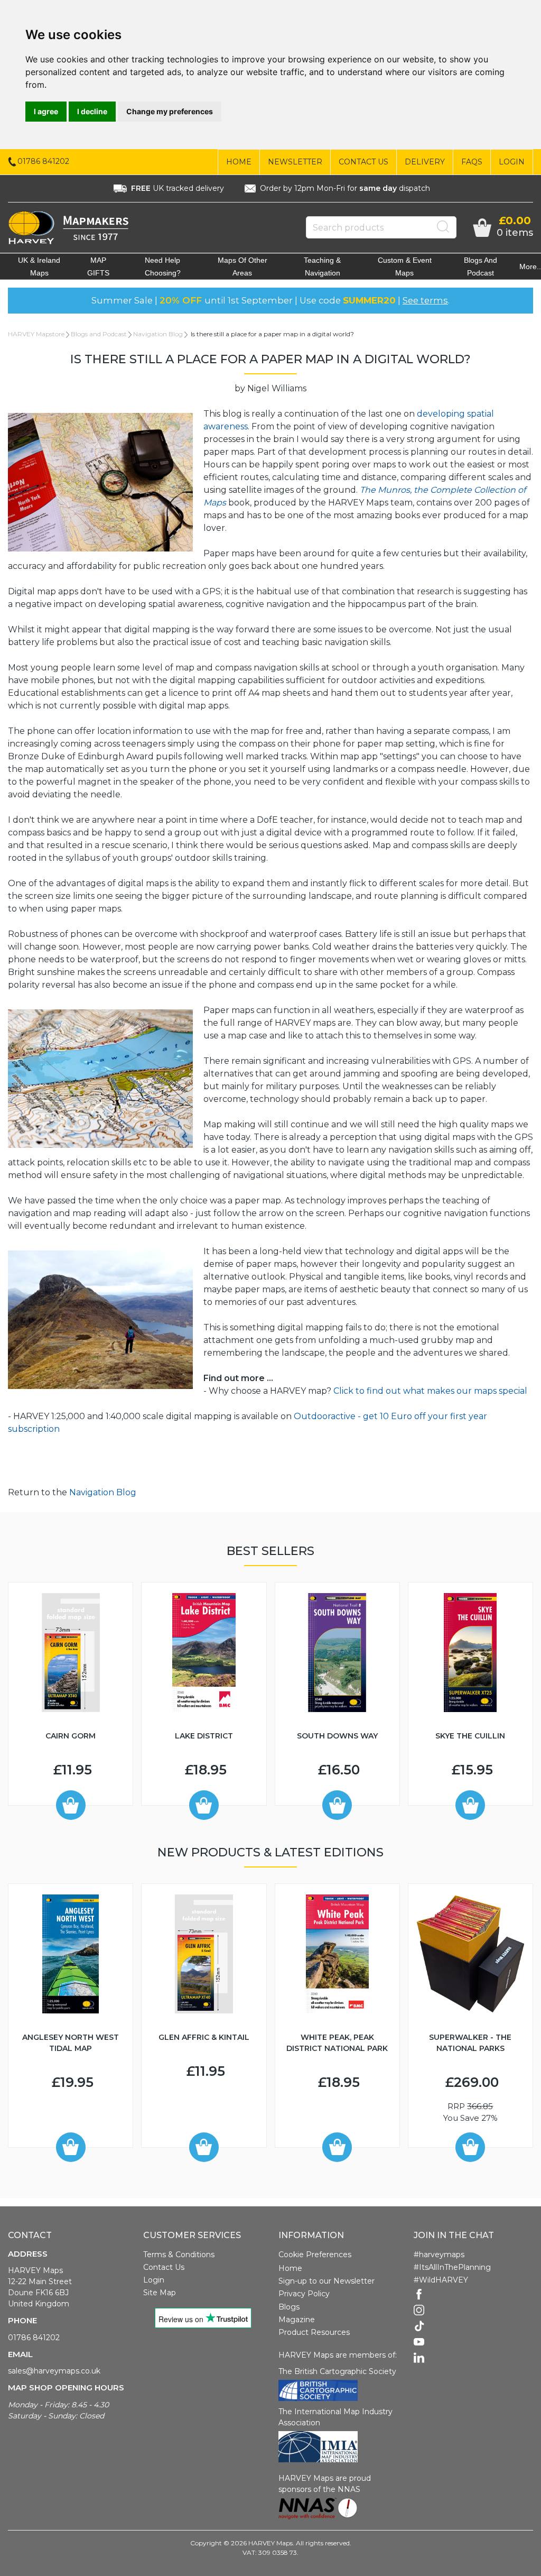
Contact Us (363, 162)
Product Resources (314, 2332)
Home (239, 162)
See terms (425, 300)
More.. (530, 266)
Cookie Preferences (315, 2255)
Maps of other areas (242, 266)
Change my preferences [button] (170, 111)
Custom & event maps (405, 266)
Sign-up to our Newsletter (327, 2281)
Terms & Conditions (179, 2255)
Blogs (289, 2307)
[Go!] (443, 227)
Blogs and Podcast (481, 266)
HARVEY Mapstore (36, 334)
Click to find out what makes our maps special (430, 1391)
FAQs (472, 162)
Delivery (425, 162)
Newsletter (295, 162)
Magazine (297, 2320)
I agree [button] (46, 111)
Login (512, 162)
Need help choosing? (163, 266)
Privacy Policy (304, 2294)
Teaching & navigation (322, 266)
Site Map (160, 2293)
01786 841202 (34, 2338)
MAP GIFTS (98, 266)
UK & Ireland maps (39, 266)
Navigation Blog (158, 334)
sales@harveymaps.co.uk (54, 2371)
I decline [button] (92, 111)
